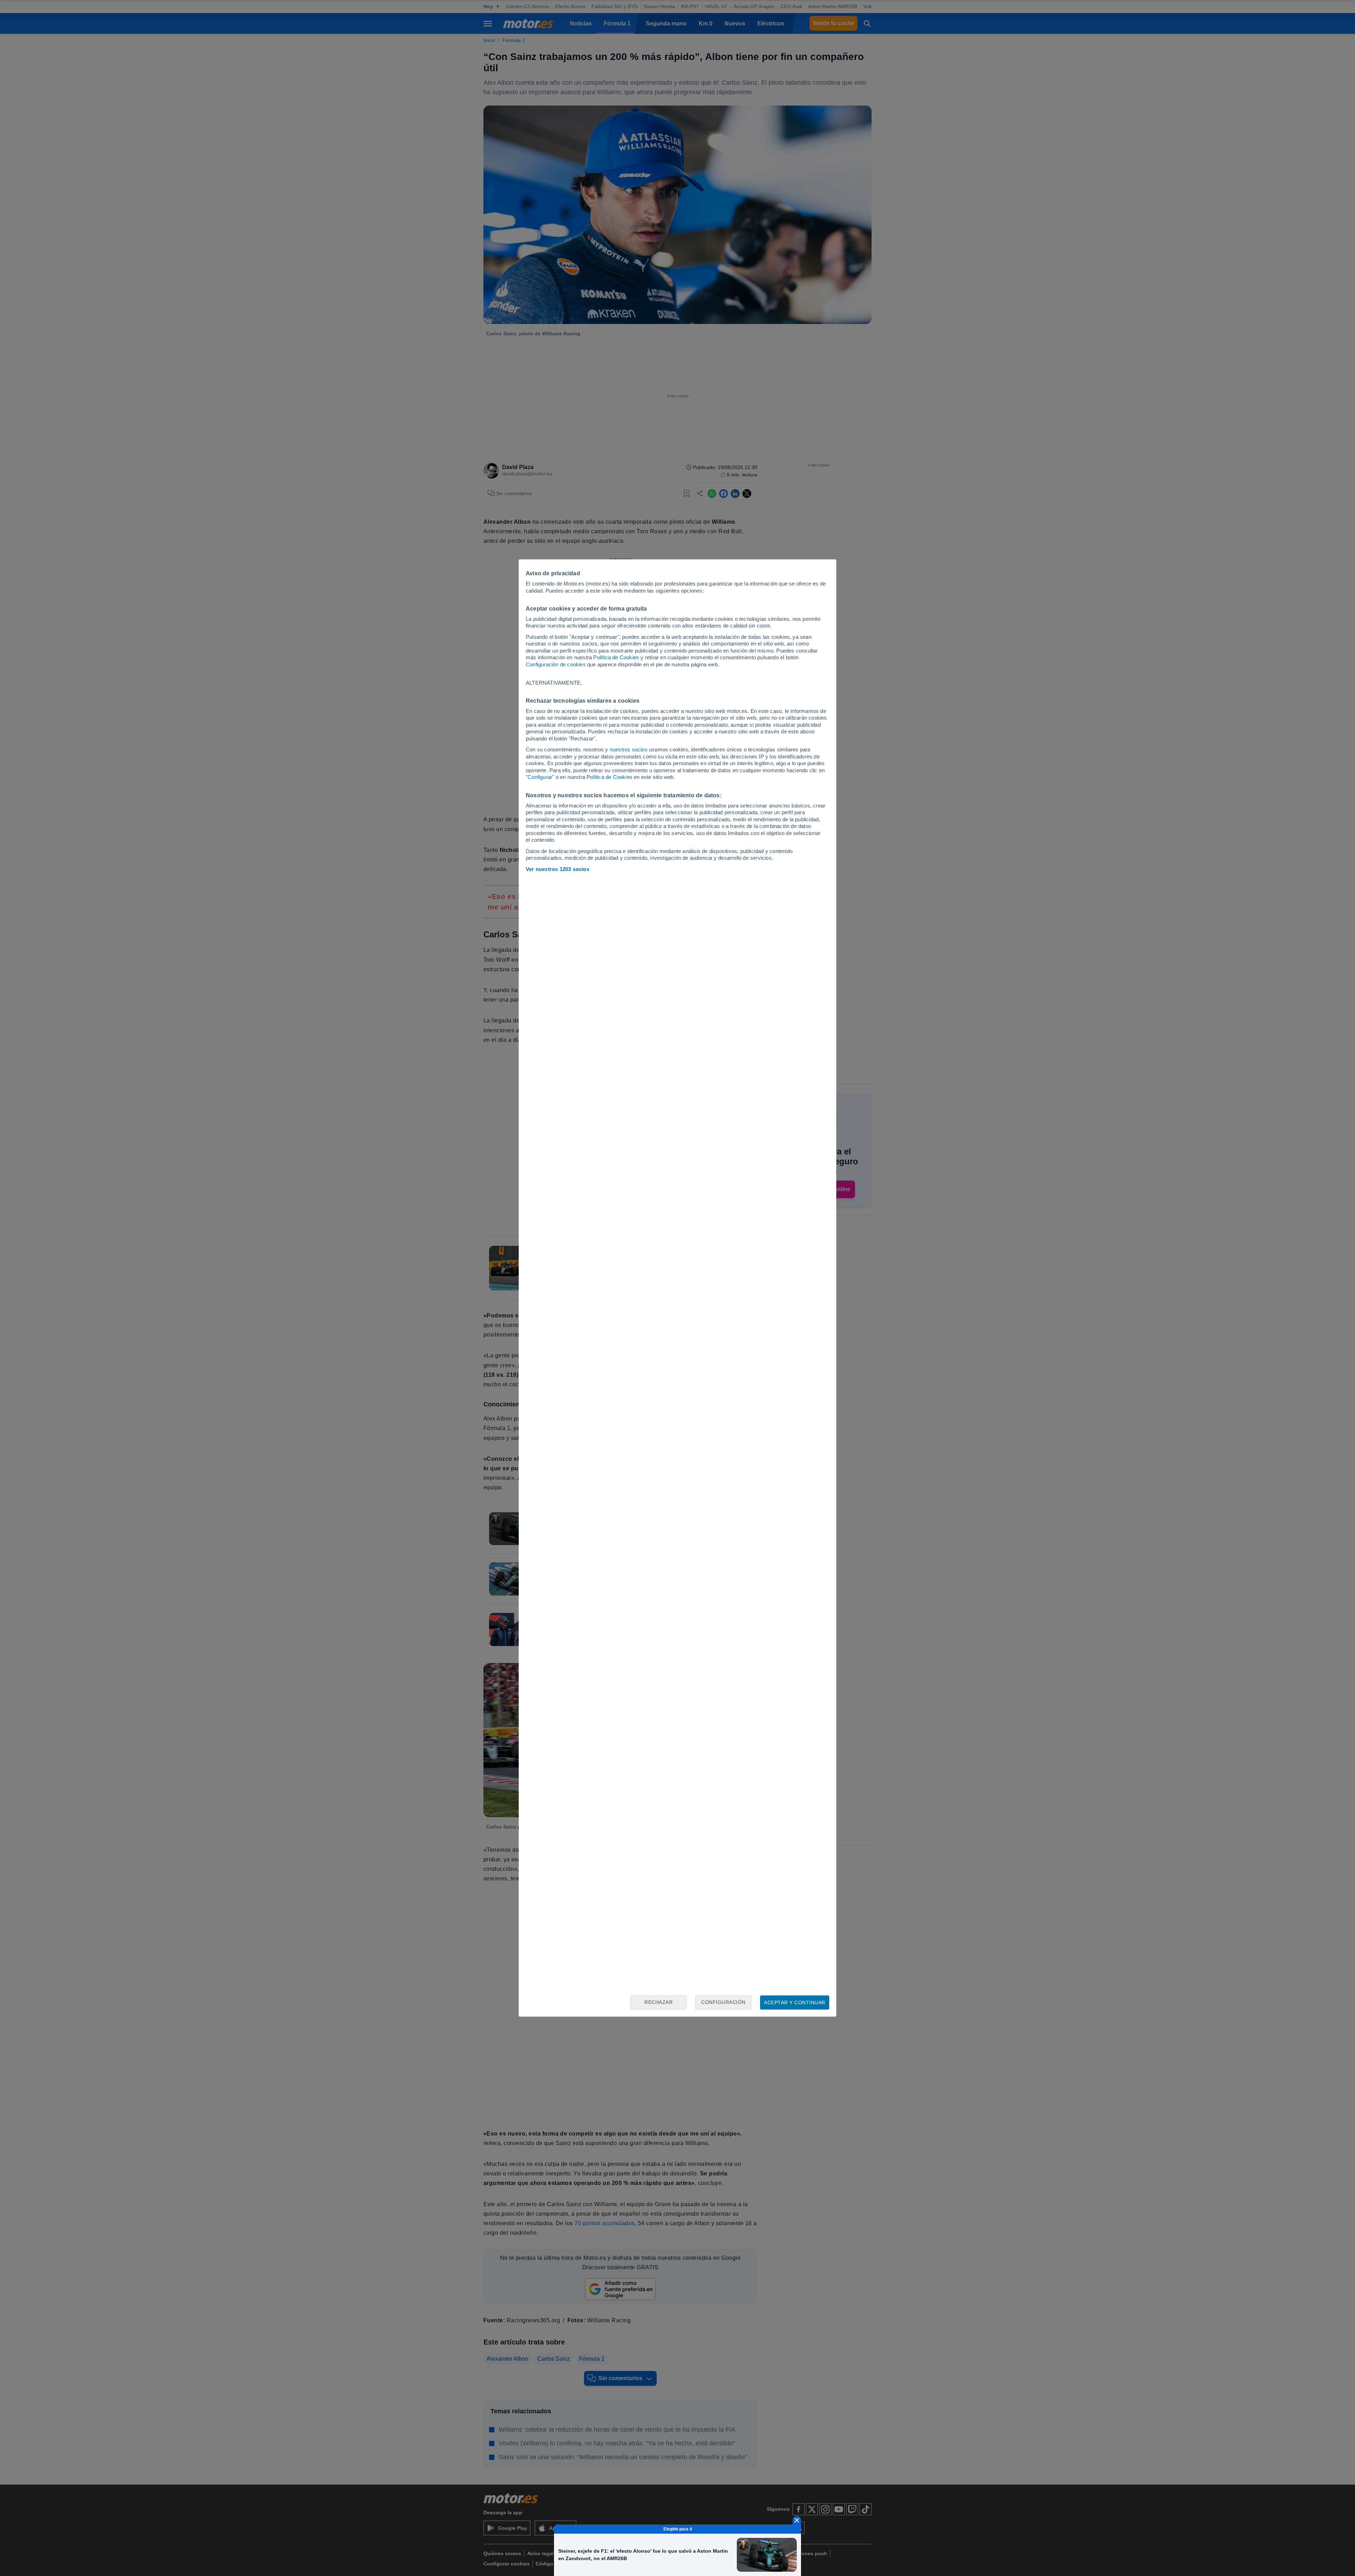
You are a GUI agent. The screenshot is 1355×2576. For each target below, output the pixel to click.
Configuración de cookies (556, 664)
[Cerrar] (797, 2520)
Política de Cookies (616, 657)
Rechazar (658, 2002)
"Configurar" (540, 777)
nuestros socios (629, 749)
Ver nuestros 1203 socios (558, 869)
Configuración (723, 2002)
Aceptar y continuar (795, 2002)
